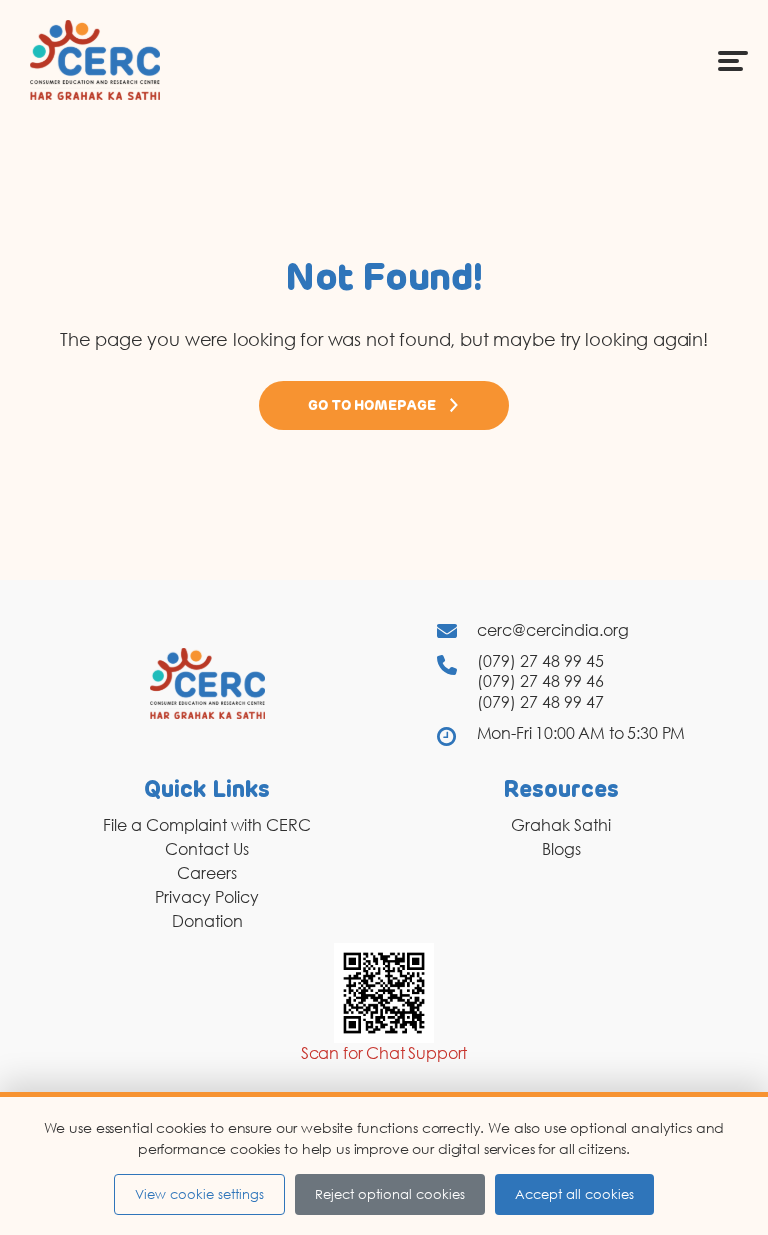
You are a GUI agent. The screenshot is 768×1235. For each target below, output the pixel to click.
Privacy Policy (207, 897)
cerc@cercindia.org (553, 630)
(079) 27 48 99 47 (540, 702)
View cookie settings (199, 1194)
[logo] (95, 59)
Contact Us (207, 849)
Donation (207, 921)
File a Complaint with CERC (207, 825)
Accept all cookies (574, 1194)
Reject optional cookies (390, 1194)
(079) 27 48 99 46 (540, 681)
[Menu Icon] (733, 60)
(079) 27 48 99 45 (540, 661)
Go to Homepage (372, 406)
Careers (207, 873)
